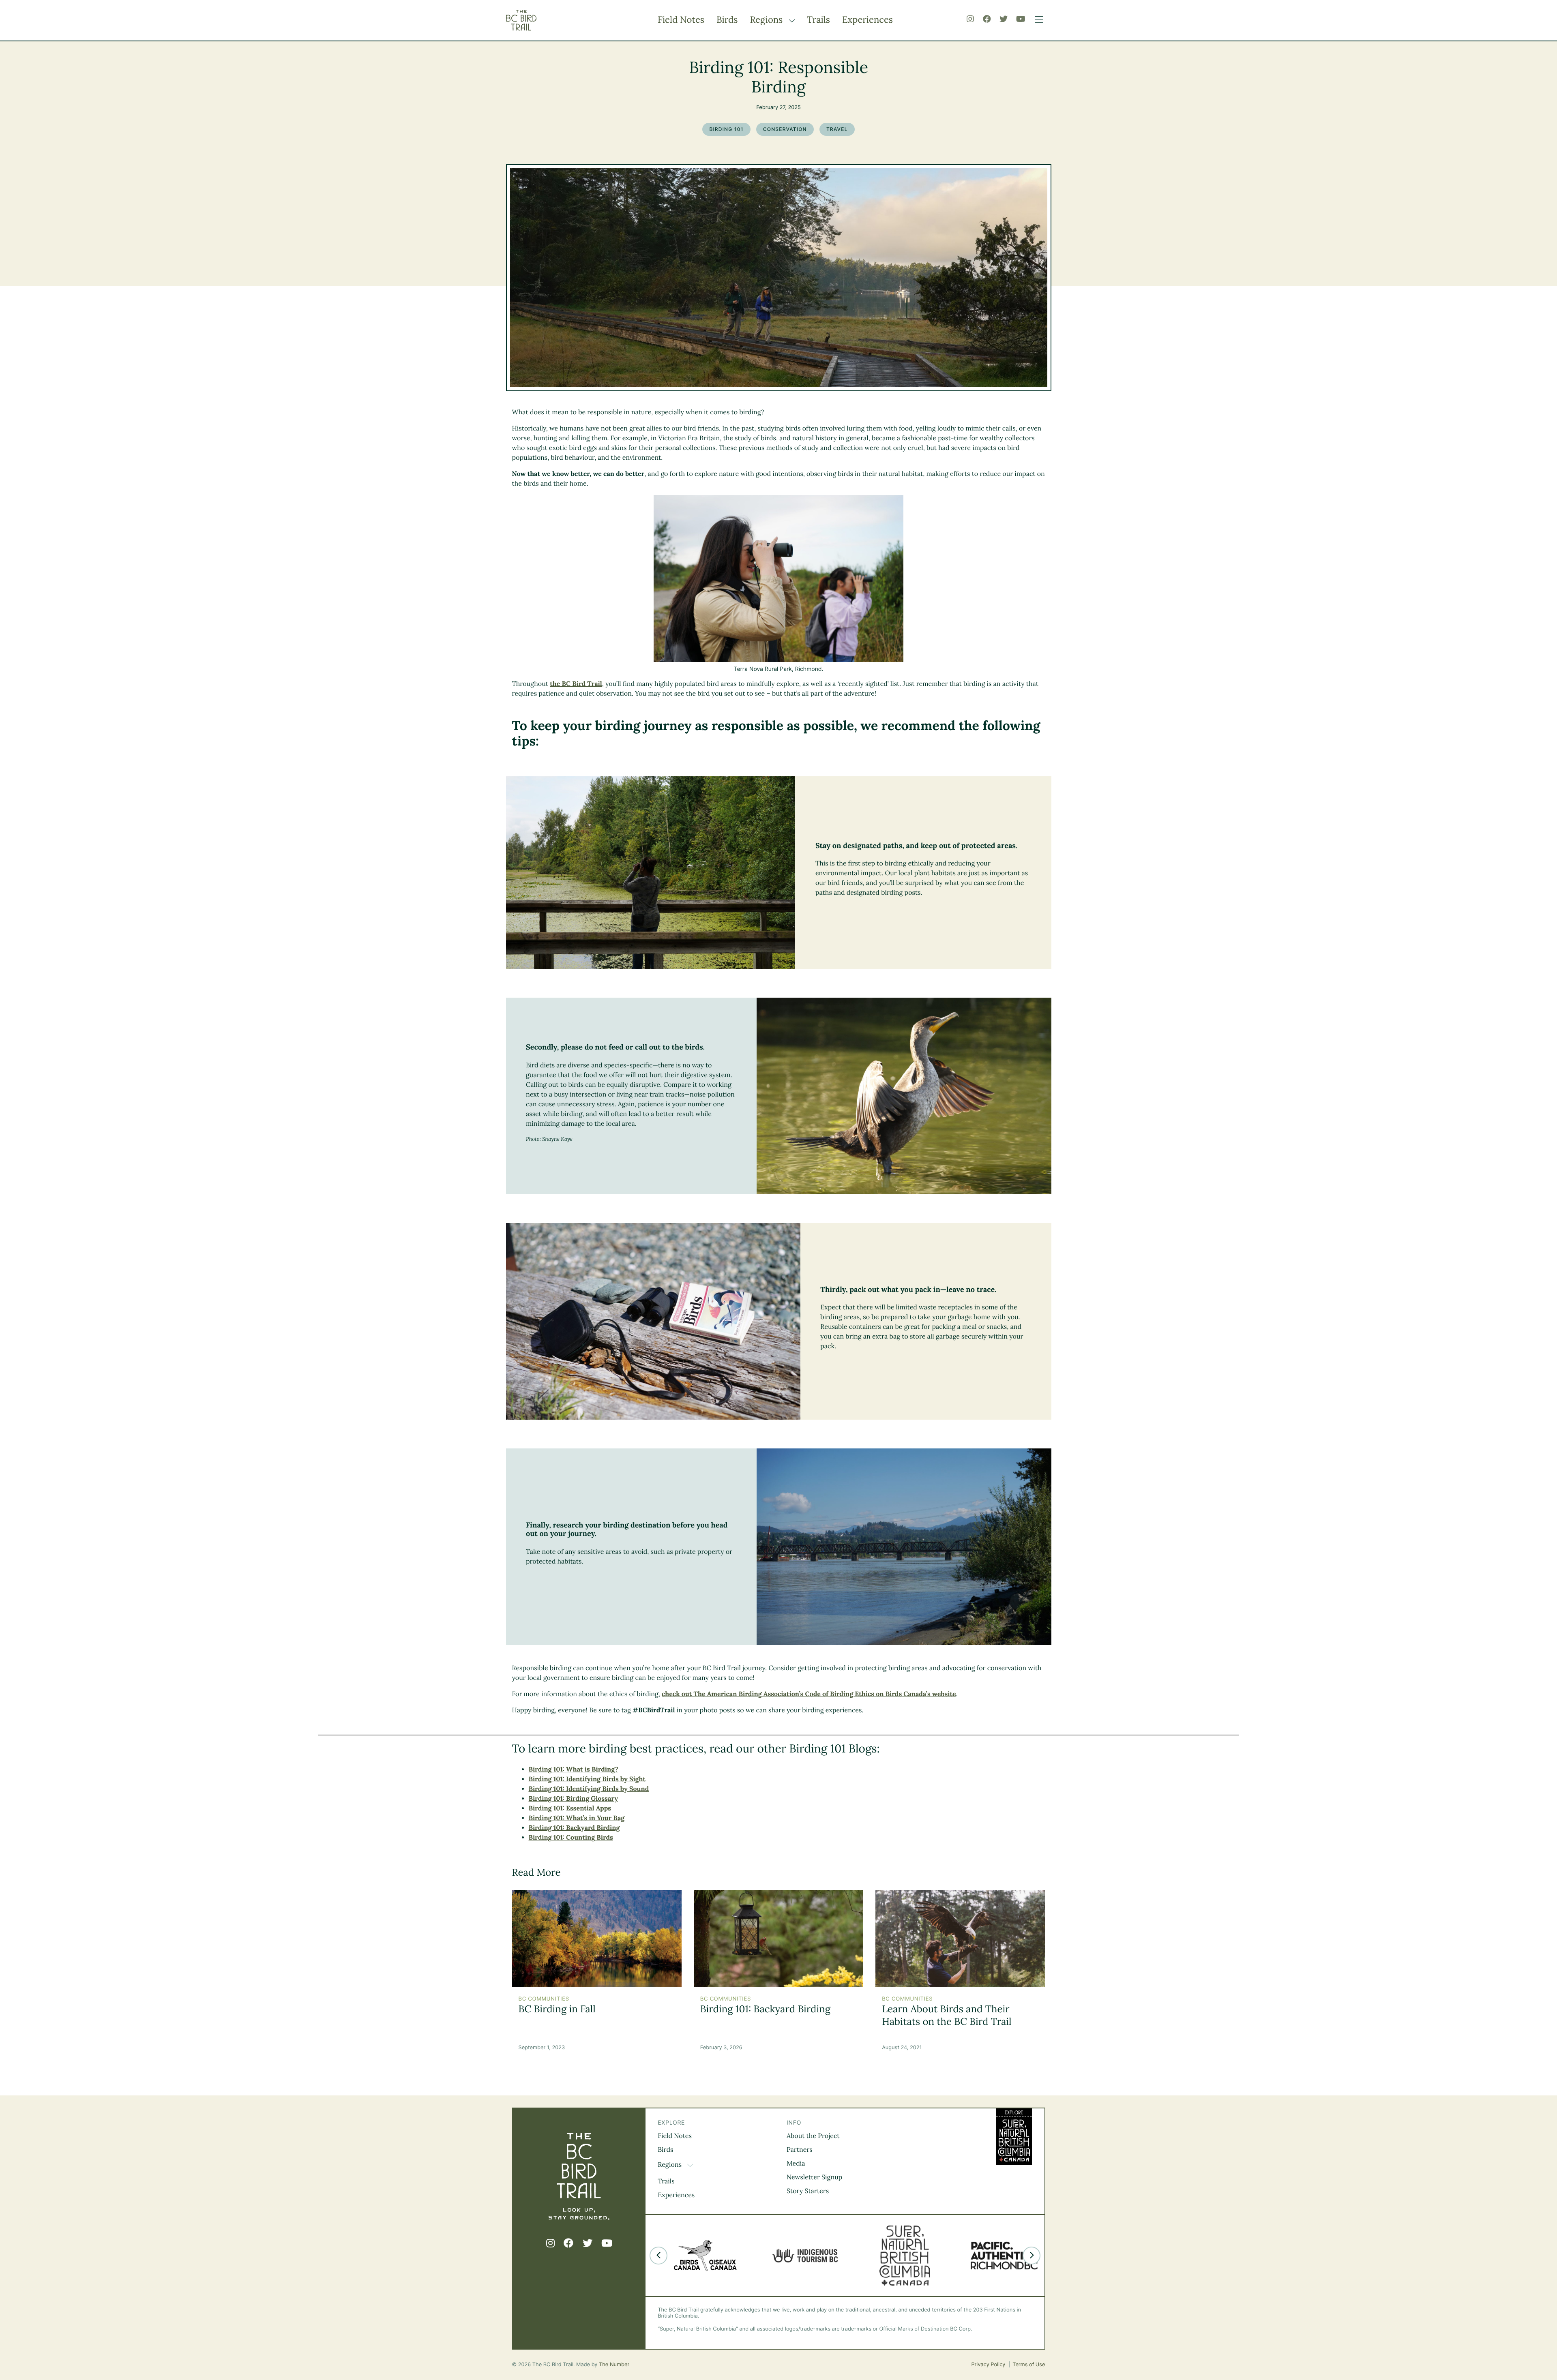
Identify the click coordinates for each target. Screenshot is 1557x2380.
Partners (800, 2150)
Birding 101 (726, 129)
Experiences (868, 20)
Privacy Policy (989, 2365)
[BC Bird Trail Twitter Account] (1004, 19)
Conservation (785, 129)
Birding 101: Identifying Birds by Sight (587, 1779)
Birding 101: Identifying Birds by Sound (589, 1789)
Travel (837, 129)
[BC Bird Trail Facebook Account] (987, 19)
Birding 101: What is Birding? (574, 1769)
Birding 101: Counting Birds (571, 1838)
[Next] (1032, 2256)
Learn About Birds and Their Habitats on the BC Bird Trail (947, 2015)
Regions (767, 20)
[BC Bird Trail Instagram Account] (970, 19)
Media (796, 2164)
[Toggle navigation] (1037, 20)
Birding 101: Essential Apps (570, 1808)
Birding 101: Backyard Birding (574, 1828)
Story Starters (808, 2191)
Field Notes (681, 20)
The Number (614, 2365)
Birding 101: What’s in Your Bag (577, 1818)
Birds (727, 20)
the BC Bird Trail (576, 684)
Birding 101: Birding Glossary (573, 1799)
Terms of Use (1029, 2365)
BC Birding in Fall (557, 2009)
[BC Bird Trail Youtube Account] (1021, 19)
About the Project (813, 2136)
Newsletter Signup (814, 2177)
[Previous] (658, 2256)
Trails (818, 20)
